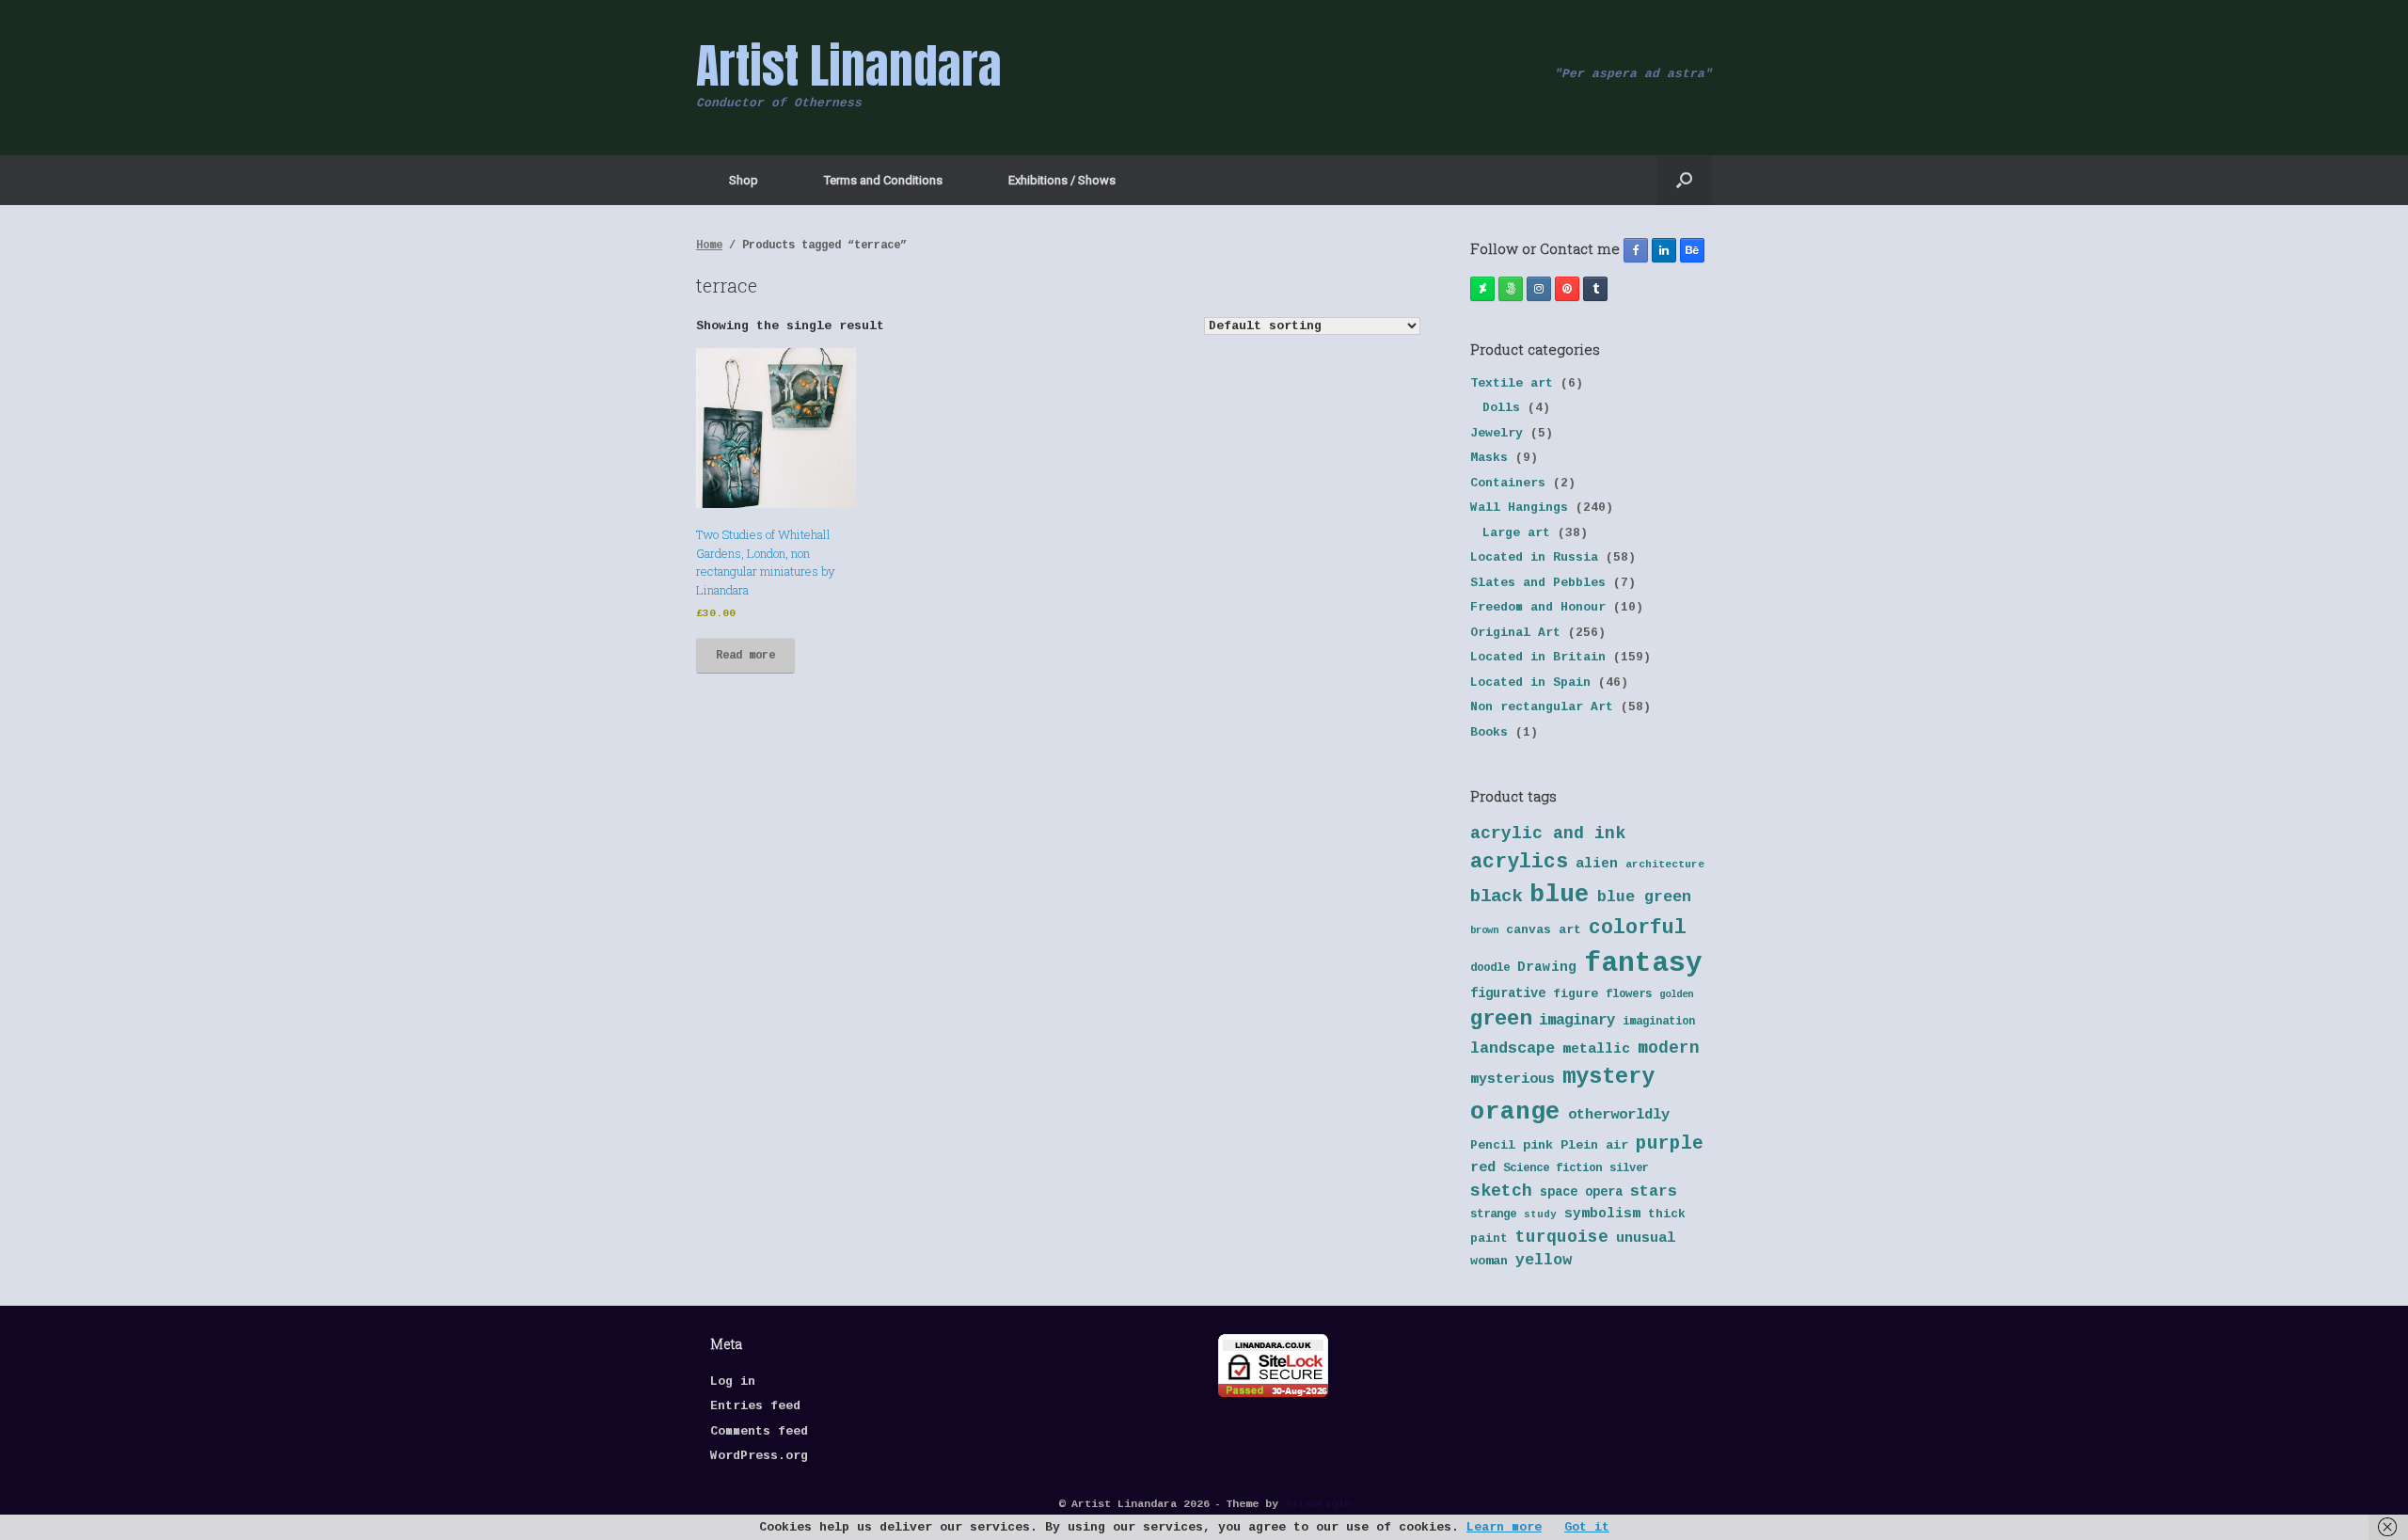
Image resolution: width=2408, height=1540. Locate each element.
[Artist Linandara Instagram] (1539, 289)
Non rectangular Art (1542, 707)
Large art (1516, 533)
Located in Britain (1538, 657)
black (1496, 897)
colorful (1638, 928)
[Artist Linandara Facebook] (1636, 250)
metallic (1596, 1049)
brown (1484, 930)
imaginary (1577, 1021)
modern (1669, 1048)
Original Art (1515, 633)
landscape (1513, 1048)
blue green (1644, 897)
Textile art (1512, 383)
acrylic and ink (1548, 834)
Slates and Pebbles (1538, 583)
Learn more (1504, 1527)
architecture (1665, 865)
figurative (1508, 994)
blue (1560, 895)
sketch (1501, 1191)
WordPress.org (759, 1456)
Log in (733, 1381)
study (1540, 1215)
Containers (1508, 483)
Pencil (1493, 1145)
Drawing (1547, 967)
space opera (1581, 1192)
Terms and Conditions (883, 180)
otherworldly (1619, 1115)
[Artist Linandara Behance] (1692, 250)
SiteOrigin (1318, 1504)
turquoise (1562, 1237)
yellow (1544, 1260)
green (1501, 1019)
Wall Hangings (1519, 508)
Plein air (1594, 1145)
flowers (1629, 994)
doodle (1490, 968)
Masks (1489, 458)
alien (1597, 864)
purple (1670, 1144)
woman (1489, 1261)
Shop (744, 180)
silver (1629, 1168)
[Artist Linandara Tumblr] (1595, 289)
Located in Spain (1530, 683)
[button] (1684, 180)
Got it (1587, 1527)
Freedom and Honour (1538, 607)
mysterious (1513, 1080)
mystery (1608, 1077)
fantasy (1643, 964)
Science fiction (1553, 1168)
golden (1676, 994)
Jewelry (1497, 433)
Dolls (1501, 408)
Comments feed (759, 1431)
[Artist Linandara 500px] (1511, 289)
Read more (745, 656)
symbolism (1602, 1214)
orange (1515, 1112)
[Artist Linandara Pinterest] (1567, 289)
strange (1493, 1215)
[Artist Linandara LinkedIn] (1664, 250)
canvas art (1544, 930)
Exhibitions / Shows (1062, 180)
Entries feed (755, 1406)
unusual (1646, 1238)
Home (709, 246)
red (1483, 1168)
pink (1538, 1145)
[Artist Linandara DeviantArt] (1482, 289)
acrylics (1519, 862)
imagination (1659, 1022)
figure (1576, 994)
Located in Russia (1534, 557)
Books (1489, 732)
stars (1654, 1191)
